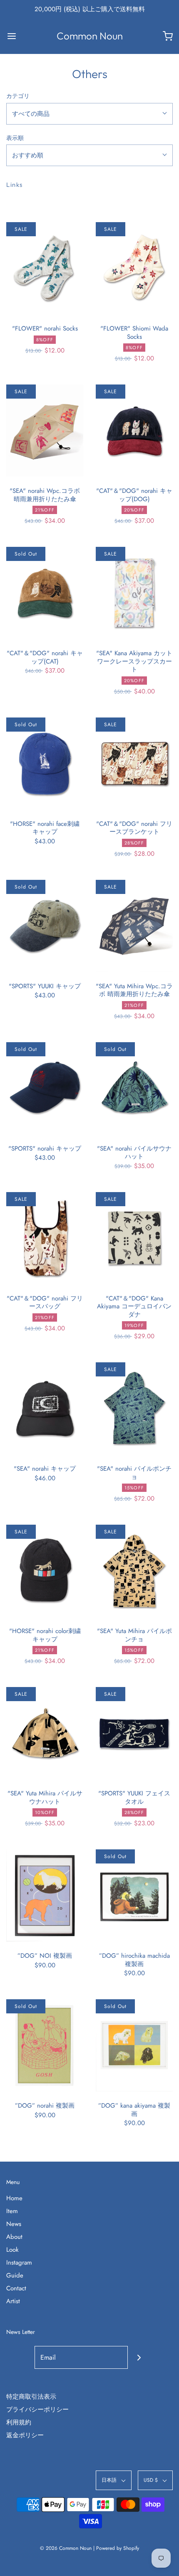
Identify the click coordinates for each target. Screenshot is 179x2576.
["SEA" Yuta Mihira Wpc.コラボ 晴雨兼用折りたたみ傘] (134, 926)
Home (14, 2198)
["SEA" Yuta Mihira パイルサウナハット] (45, 1733)
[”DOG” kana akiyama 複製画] (134, 2045)
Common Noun (90, 36)
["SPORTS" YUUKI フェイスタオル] (134, 1733)
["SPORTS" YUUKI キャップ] (45, 926)
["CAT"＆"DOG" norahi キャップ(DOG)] (134, 431)
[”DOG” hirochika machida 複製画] (134, 1895)
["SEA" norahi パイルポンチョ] (134, 1408)
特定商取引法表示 (31, 2397)
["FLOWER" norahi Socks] (45, 268)
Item (12, 2211)
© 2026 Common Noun (66, 2548)
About (14, 2237)
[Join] (139, 2357)
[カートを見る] (168, 36)
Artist (13, 2301)
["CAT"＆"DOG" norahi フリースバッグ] (45, 1238)
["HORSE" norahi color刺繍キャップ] (45, 1571)
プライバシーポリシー (37, 2409)
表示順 (15, 138)
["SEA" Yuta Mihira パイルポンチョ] (134, 1571)
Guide (15, 2275)
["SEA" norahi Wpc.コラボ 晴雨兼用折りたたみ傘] (45, 431)
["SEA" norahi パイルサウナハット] (134, 1088)
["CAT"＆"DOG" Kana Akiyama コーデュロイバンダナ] (134, 1238)
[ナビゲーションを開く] (11, 36)
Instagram (19, 2263)
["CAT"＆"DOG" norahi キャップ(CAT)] (45, 593)
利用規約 (19, 2422)
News (14, 2224)
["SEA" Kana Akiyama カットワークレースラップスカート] (134, 593)
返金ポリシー (25, 2435)
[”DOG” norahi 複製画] (45, 2045)
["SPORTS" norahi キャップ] (45, 1088)
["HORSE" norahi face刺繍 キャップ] (45, 764)
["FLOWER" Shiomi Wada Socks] (134, 268)
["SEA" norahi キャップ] (45, 1408)
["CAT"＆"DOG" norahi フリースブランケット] (134, 764)
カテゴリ (18, 96)
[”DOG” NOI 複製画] (45, 1895)
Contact (16, 2288)
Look (12, 2250)
